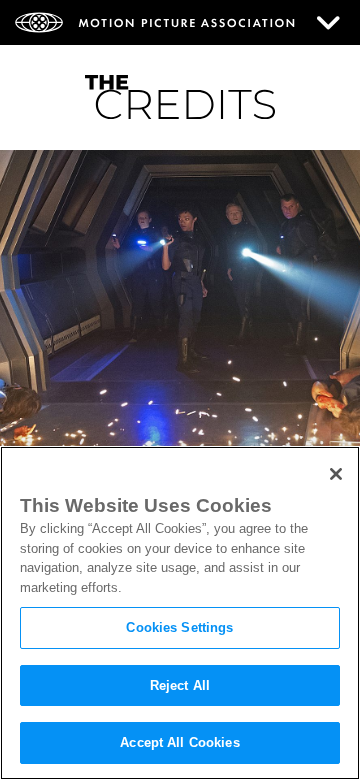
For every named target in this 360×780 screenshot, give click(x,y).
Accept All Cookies (179, 742)
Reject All (180, 685)
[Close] (336, 474)
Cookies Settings (179, 627)
